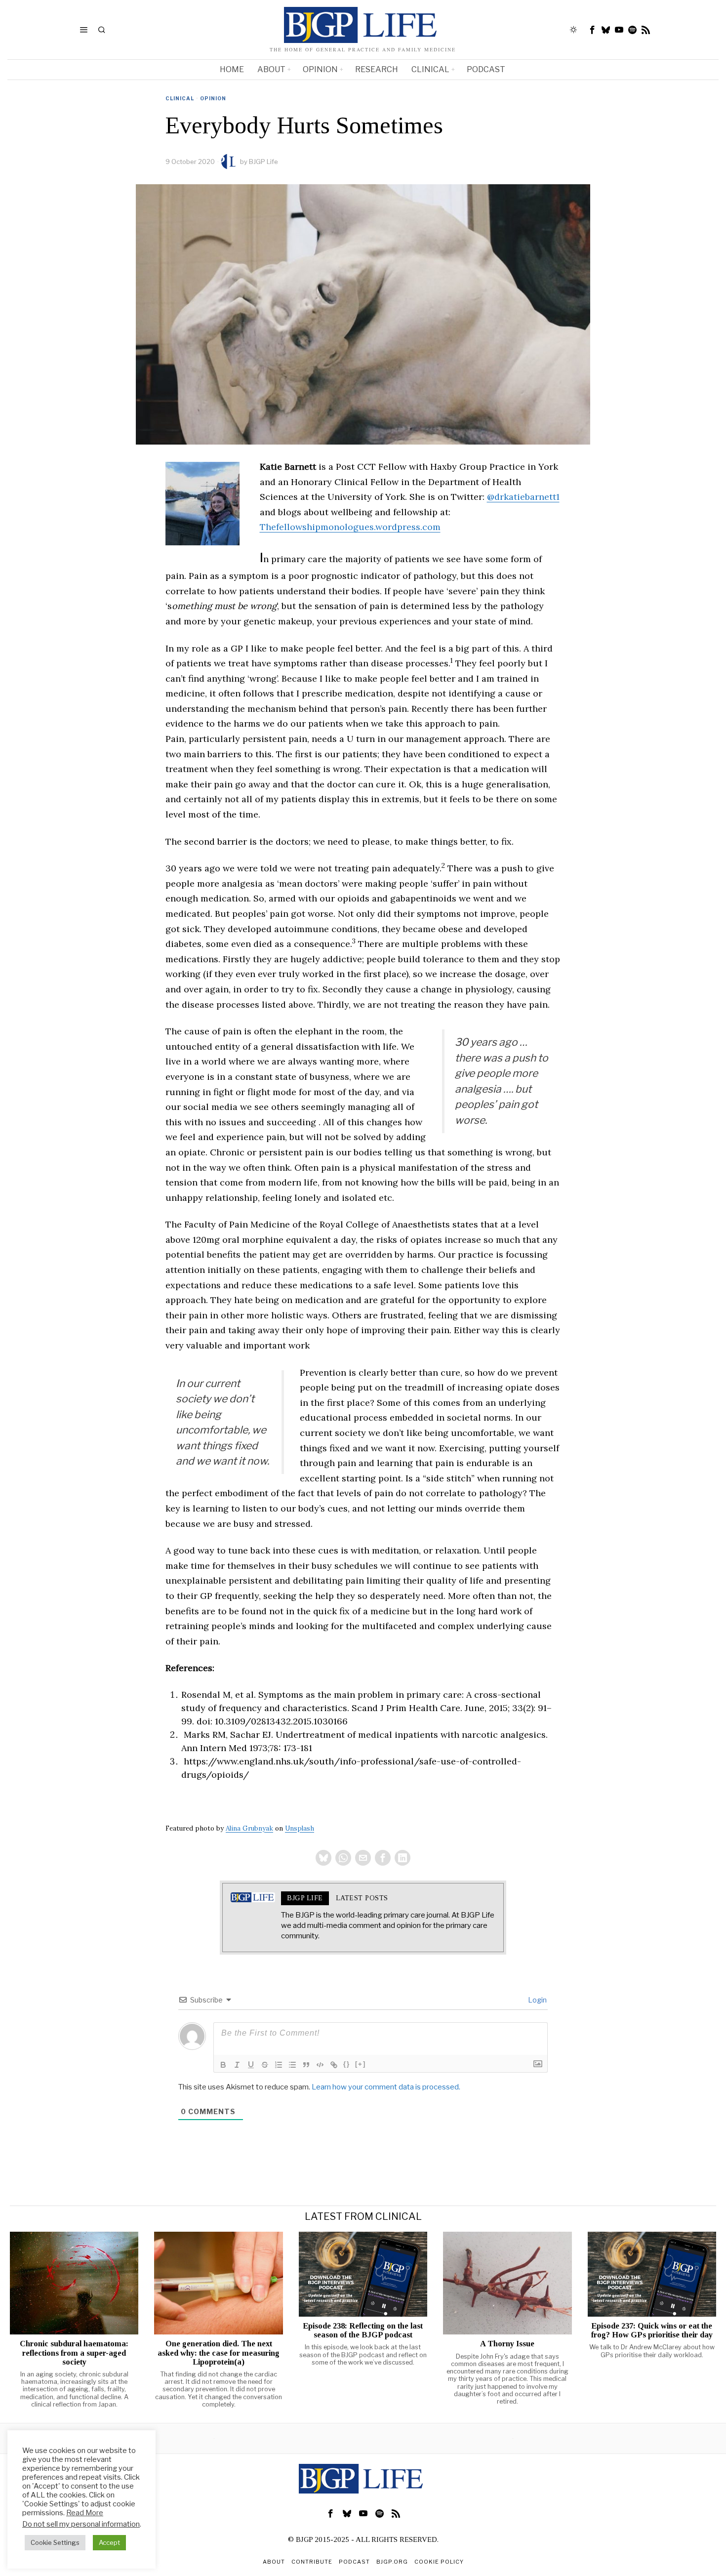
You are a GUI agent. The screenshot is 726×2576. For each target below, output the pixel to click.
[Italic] (237, 2065)
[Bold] (223, 2065)
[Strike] (265, 2065)
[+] (361, 2064)
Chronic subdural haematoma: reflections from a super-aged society (74, 2353)
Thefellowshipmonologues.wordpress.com (350, 527)
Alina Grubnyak (249, 1828)
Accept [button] (109, 2542)
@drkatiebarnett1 (523, 497)
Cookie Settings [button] (55, 2542)
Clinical (180, 98)
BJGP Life (263, 162)
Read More (85, 2513)
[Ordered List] (279, 2065)
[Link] (334, 2065)
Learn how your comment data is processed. (386, 2087)
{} (347, 2064)
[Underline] (251, 2065)
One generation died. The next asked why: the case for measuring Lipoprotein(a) (219, 2353)
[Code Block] (320, 2065)
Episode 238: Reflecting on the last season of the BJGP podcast (363, 2331)
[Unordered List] (292, 2065)
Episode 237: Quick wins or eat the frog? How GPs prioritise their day (652, 2331)
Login (537, 2000)
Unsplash (300, 1828)
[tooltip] (593, 30)
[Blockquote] (306, 2065)
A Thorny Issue (507, 2344)
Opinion (213, 98)
